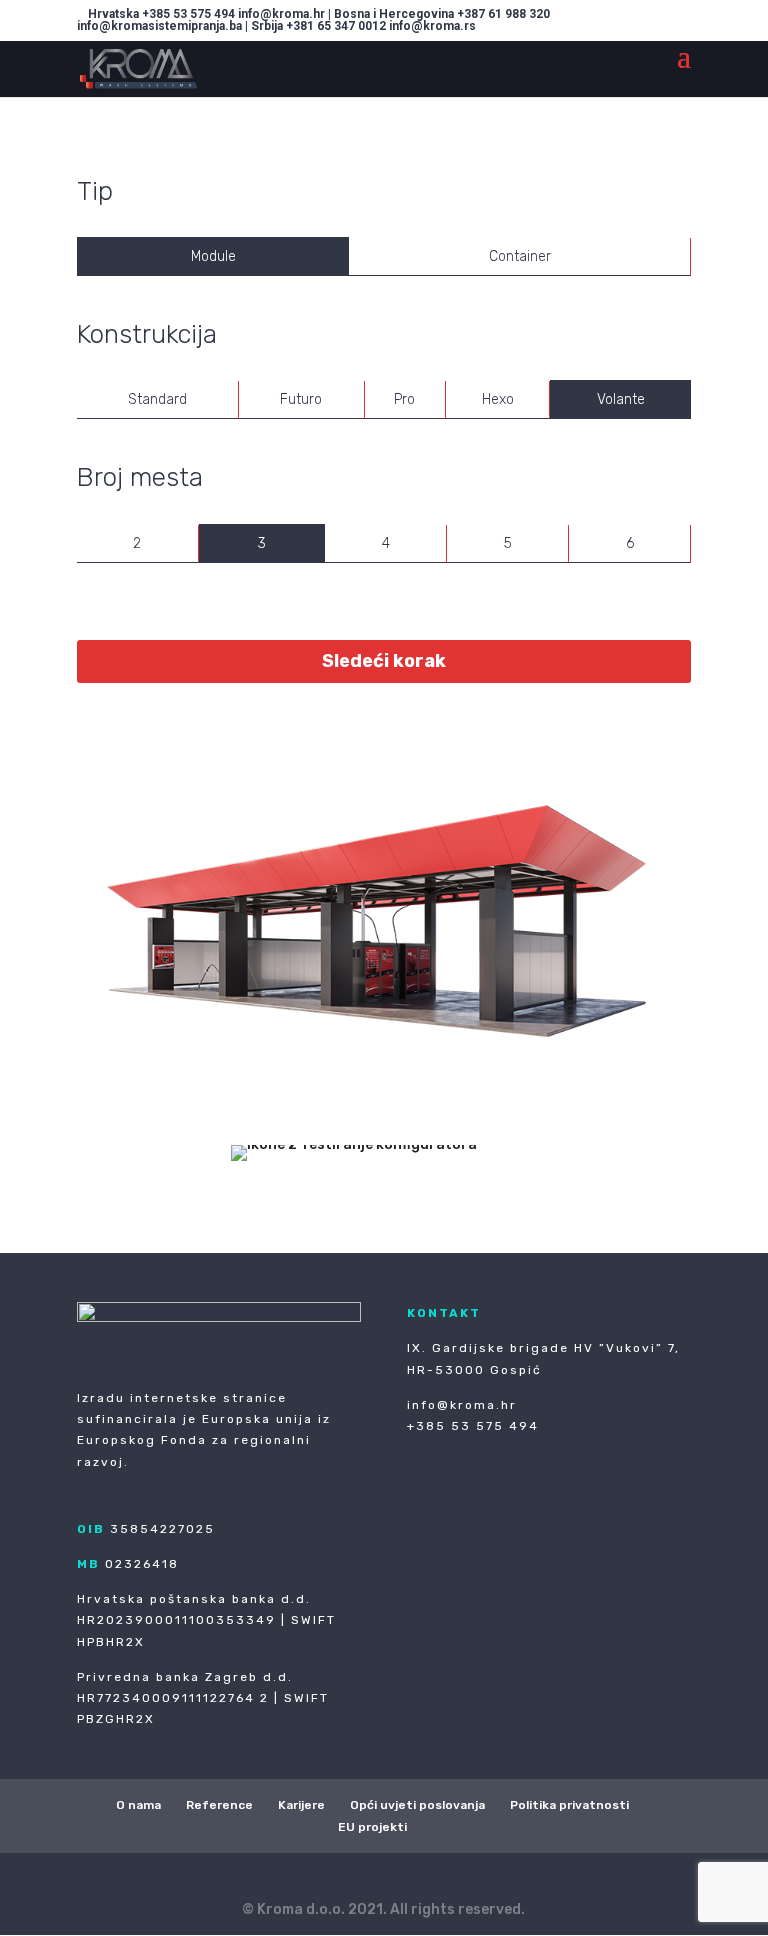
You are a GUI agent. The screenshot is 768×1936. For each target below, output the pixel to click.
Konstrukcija (147, 334)
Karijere (301, 1805)
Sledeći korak (384, 661)
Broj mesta (140, 477)
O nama (138, 1805)
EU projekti (372, 1827)
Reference (219, 1805)
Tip (95, 191)
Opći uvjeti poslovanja (417, 1805)
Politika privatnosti (569, 1805)
